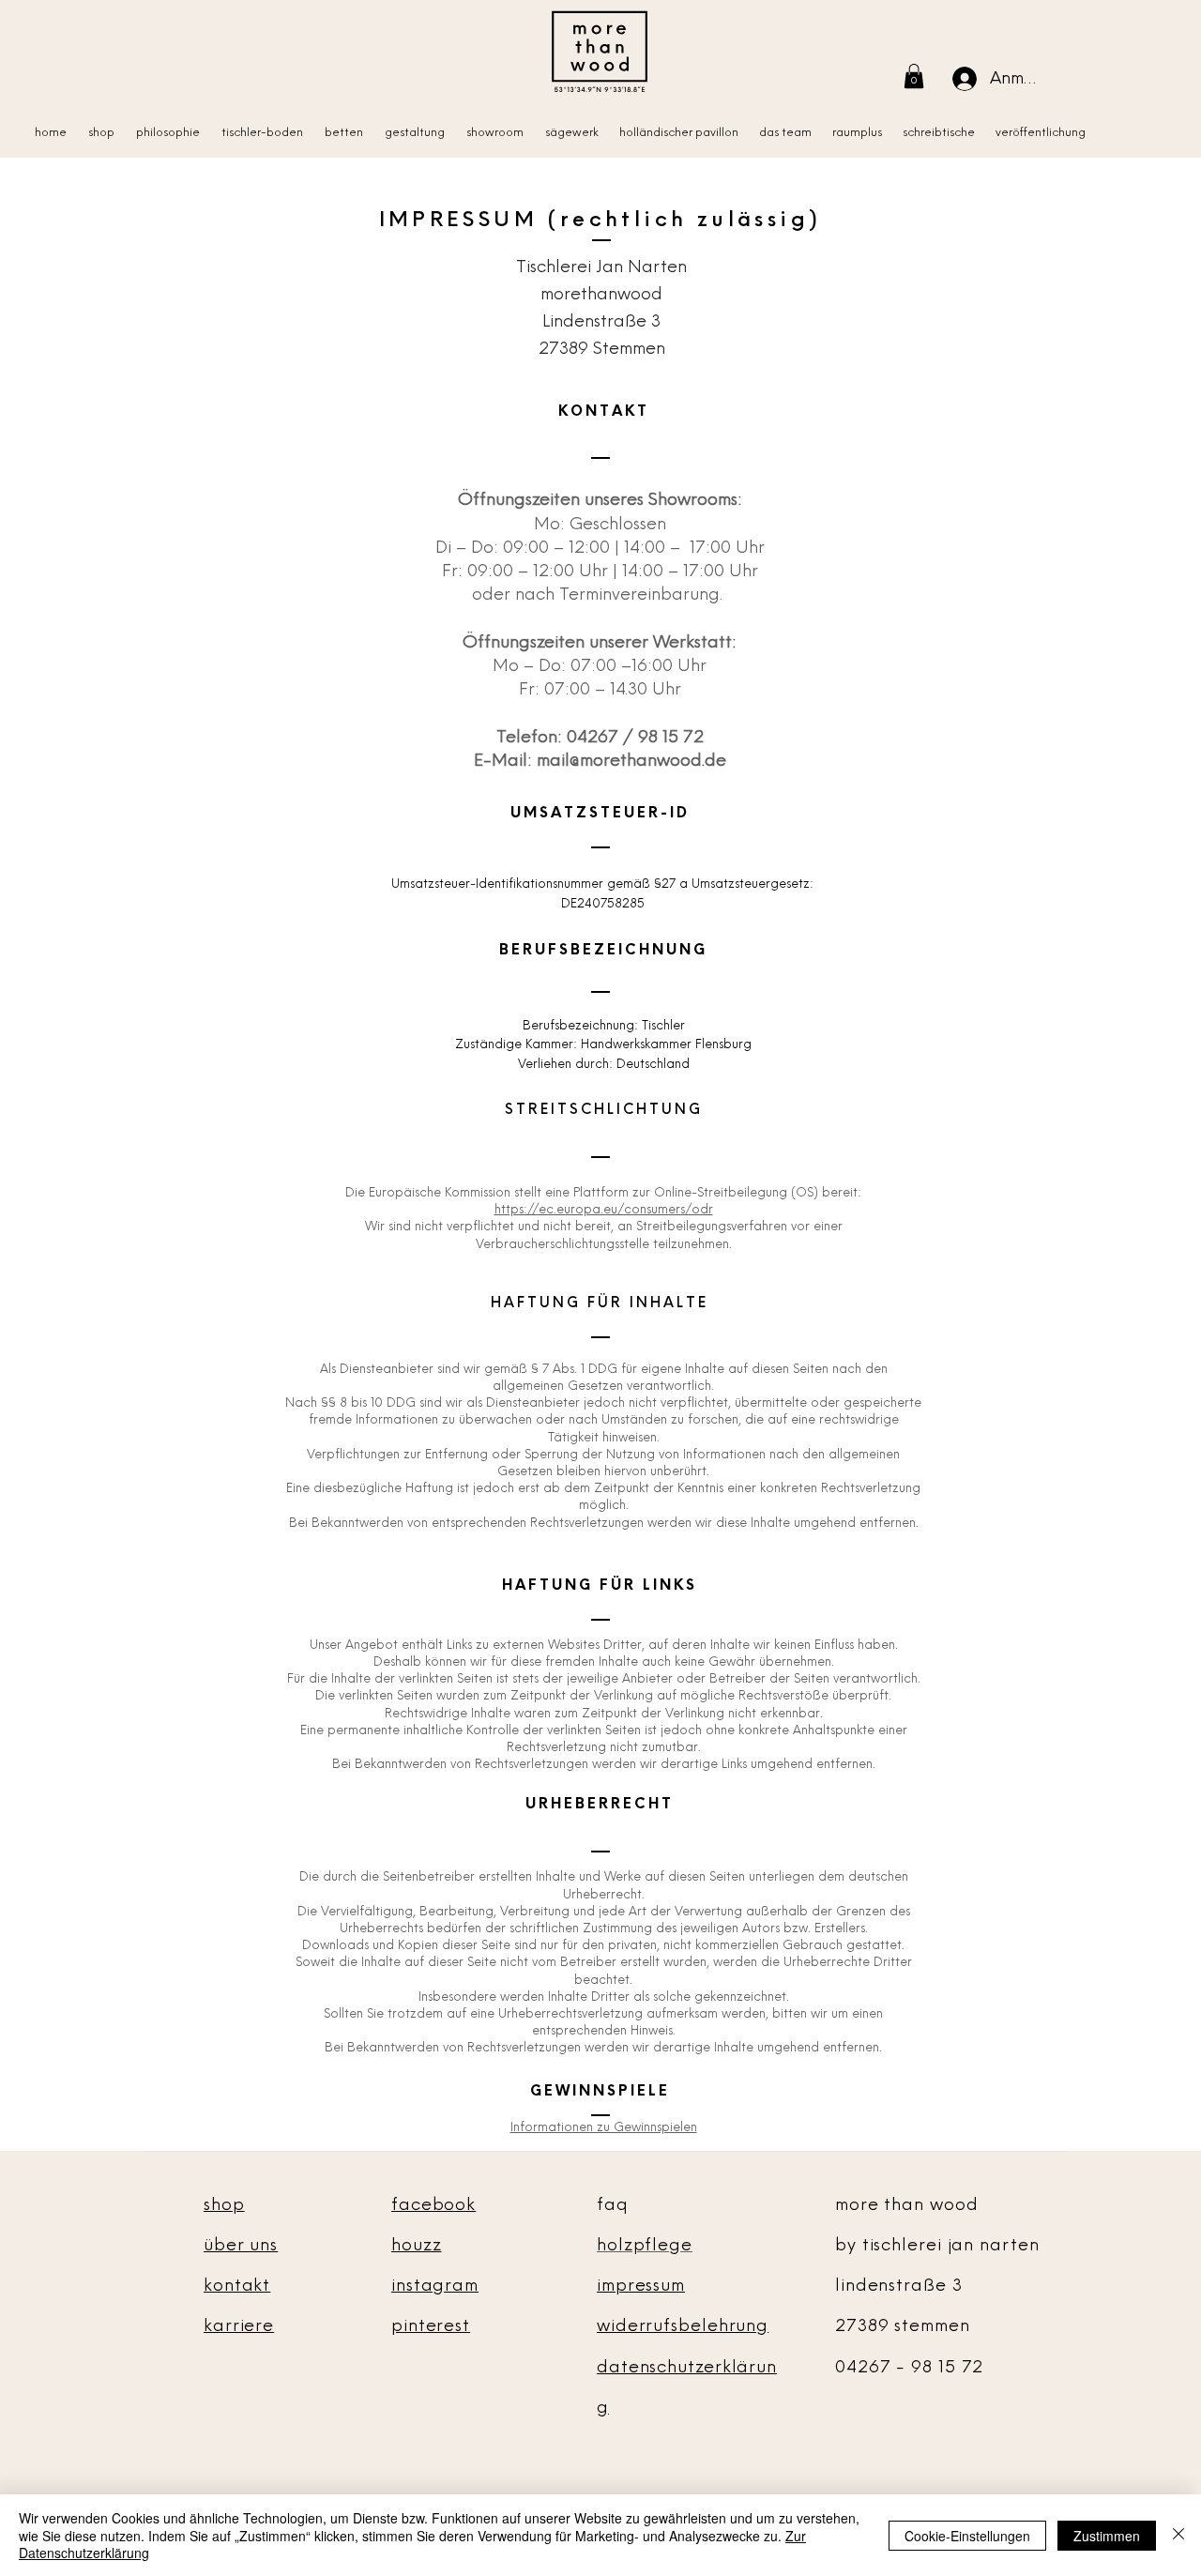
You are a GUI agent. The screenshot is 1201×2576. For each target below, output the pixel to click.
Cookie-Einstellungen (967, 2536)
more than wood (907, 2204)
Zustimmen (1107, 2536)
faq (613, 2204)
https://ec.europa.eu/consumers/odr (604, 1209)
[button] (914, 76)
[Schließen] (1178, 2535)
